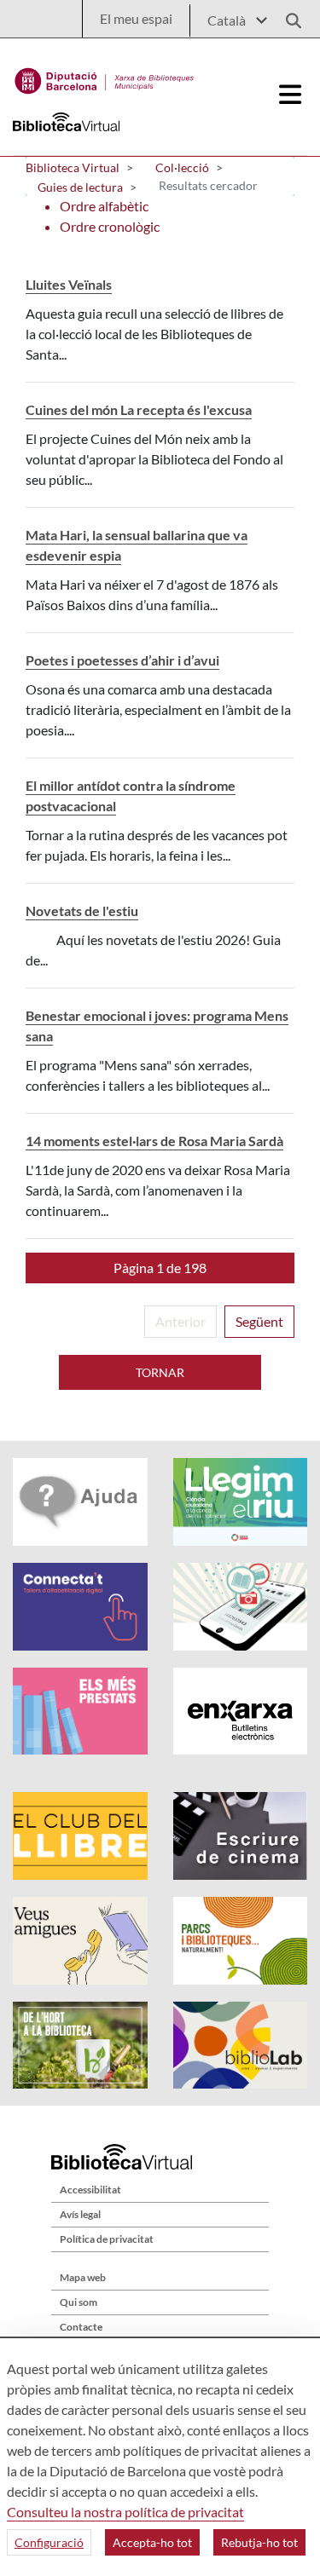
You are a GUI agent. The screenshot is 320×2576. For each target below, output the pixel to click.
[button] (160, 1268)
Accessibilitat (90, 2190)
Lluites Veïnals (69, 284)
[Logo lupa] (288, 16)
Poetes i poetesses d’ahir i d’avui (122, 660)
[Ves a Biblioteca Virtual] (105, 77)
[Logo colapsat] (291, 95)
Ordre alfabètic (104, 206)
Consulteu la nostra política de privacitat (125, 2512)
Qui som (79, 2302)
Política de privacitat (107, 2239)
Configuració (49, 2542)
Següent (259, 1321)
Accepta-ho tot (152, 2542)
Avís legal (80, 2214)
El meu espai (136, 18)
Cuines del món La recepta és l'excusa (139, 409)
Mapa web (83, 2277)
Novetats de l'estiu (82, 911)
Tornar (160, 1372)
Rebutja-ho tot (259, 2542)
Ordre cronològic (110, 226)
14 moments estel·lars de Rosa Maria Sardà (154, 1141)
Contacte (81, 2327)
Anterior (180, 1321)
